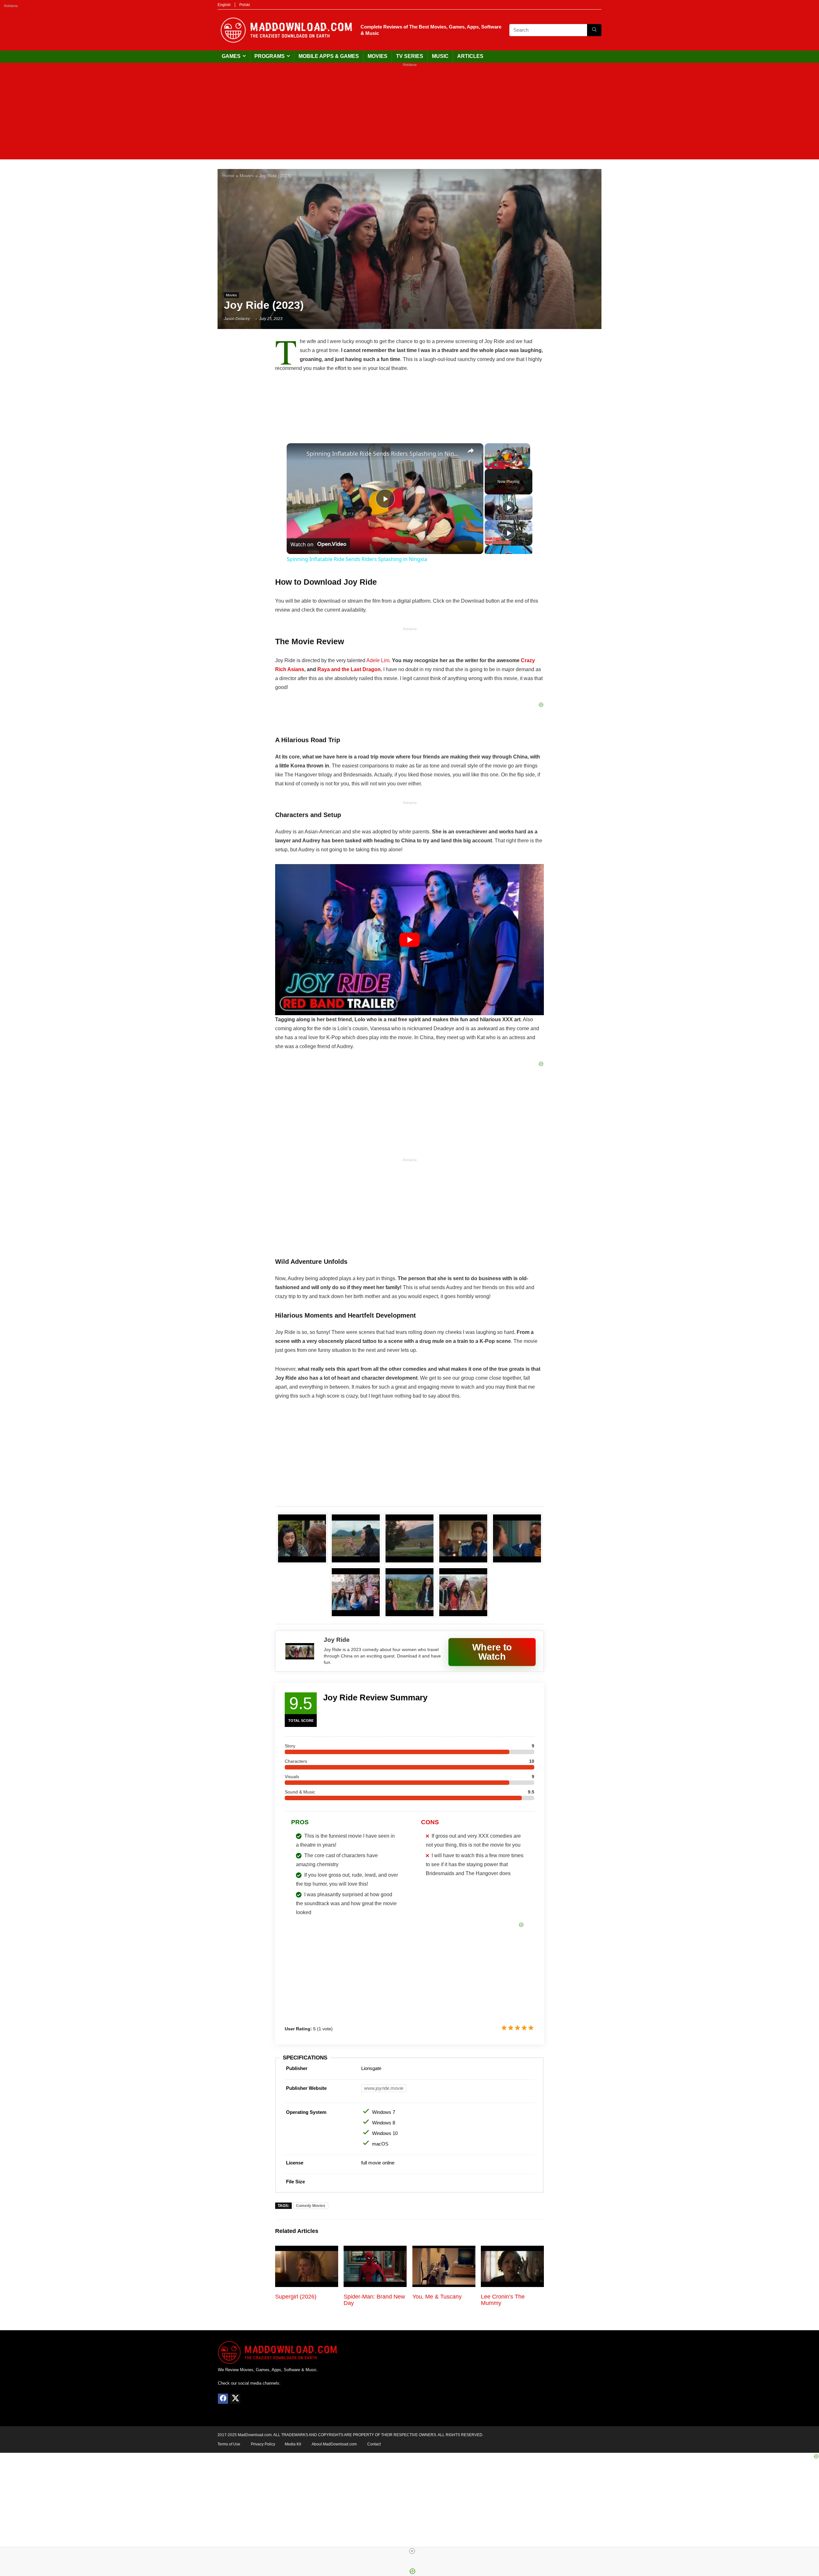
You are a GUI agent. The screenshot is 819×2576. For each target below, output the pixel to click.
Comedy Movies (311, 2206)
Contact (374, 2444)
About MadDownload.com (334, 2444)
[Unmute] (496, 465)
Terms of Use (229, 2444)
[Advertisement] (409, 115)
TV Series (410, 56)
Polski (245, 5)
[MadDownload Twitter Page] (235, 2399)
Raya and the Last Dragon (349, 669)
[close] (412, 2551)
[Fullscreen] (526, 465)
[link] (297, 453)
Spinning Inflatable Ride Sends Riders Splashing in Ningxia (384, 453)
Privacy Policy (263, 2444)
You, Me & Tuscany (437, 2297)
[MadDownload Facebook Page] (223, 2399)
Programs (270, 56)
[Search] (594, 30)
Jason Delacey (237, 319)
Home (228, 176)
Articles (470, 56)
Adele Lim (378, 660)
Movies (378, 56)
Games (231, 56)
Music (440, 56)
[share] (471, 451)
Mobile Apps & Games (329, 56)
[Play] (489, 465)
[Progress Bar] (507, 461)
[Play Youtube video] (409, 940)
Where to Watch (492, 1652)
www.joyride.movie (384, 2088)
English (224, 5)
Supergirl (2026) (296, 2297)
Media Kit (293, 2444)
